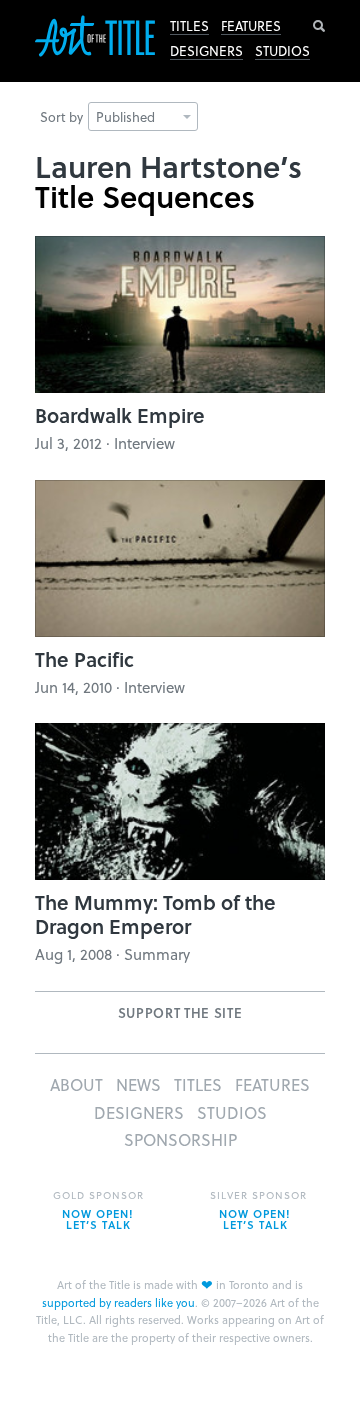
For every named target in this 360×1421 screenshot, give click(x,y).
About (76, 1084)
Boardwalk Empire (120, 415)
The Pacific (84, 659)
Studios (282, 51)
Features (251, 26)
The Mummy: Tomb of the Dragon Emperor (155, 914)
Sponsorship (180, 1139)
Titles (189, 26)
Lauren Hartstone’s (168, 166)
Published (125, 116)
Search (319, 26)
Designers (206, 51)
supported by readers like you (118, 1302)
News (138, 1084)
